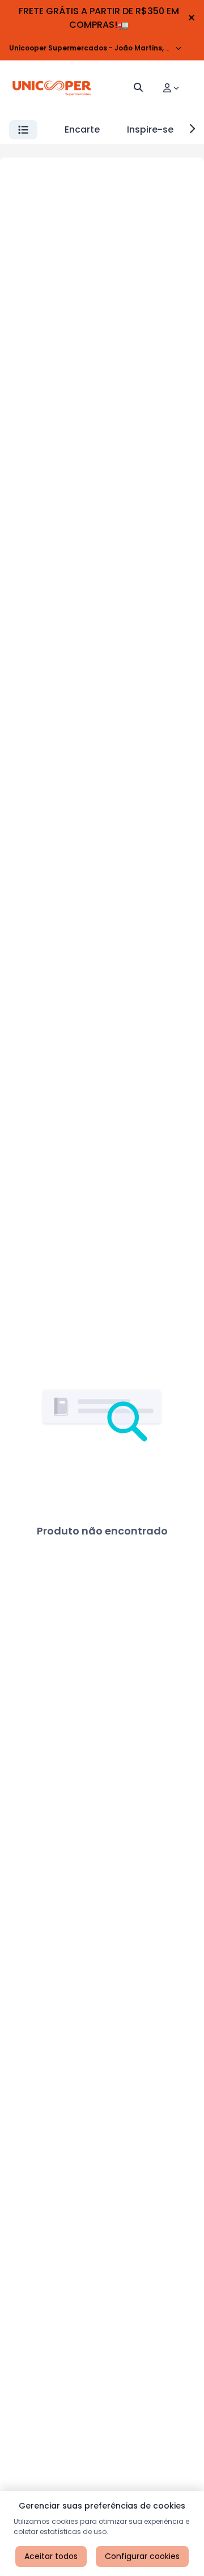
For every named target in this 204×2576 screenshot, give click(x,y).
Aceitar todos (51, 2556)
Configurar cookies (142, 2556)
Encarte (82, 129)
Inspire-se (150, 129)
